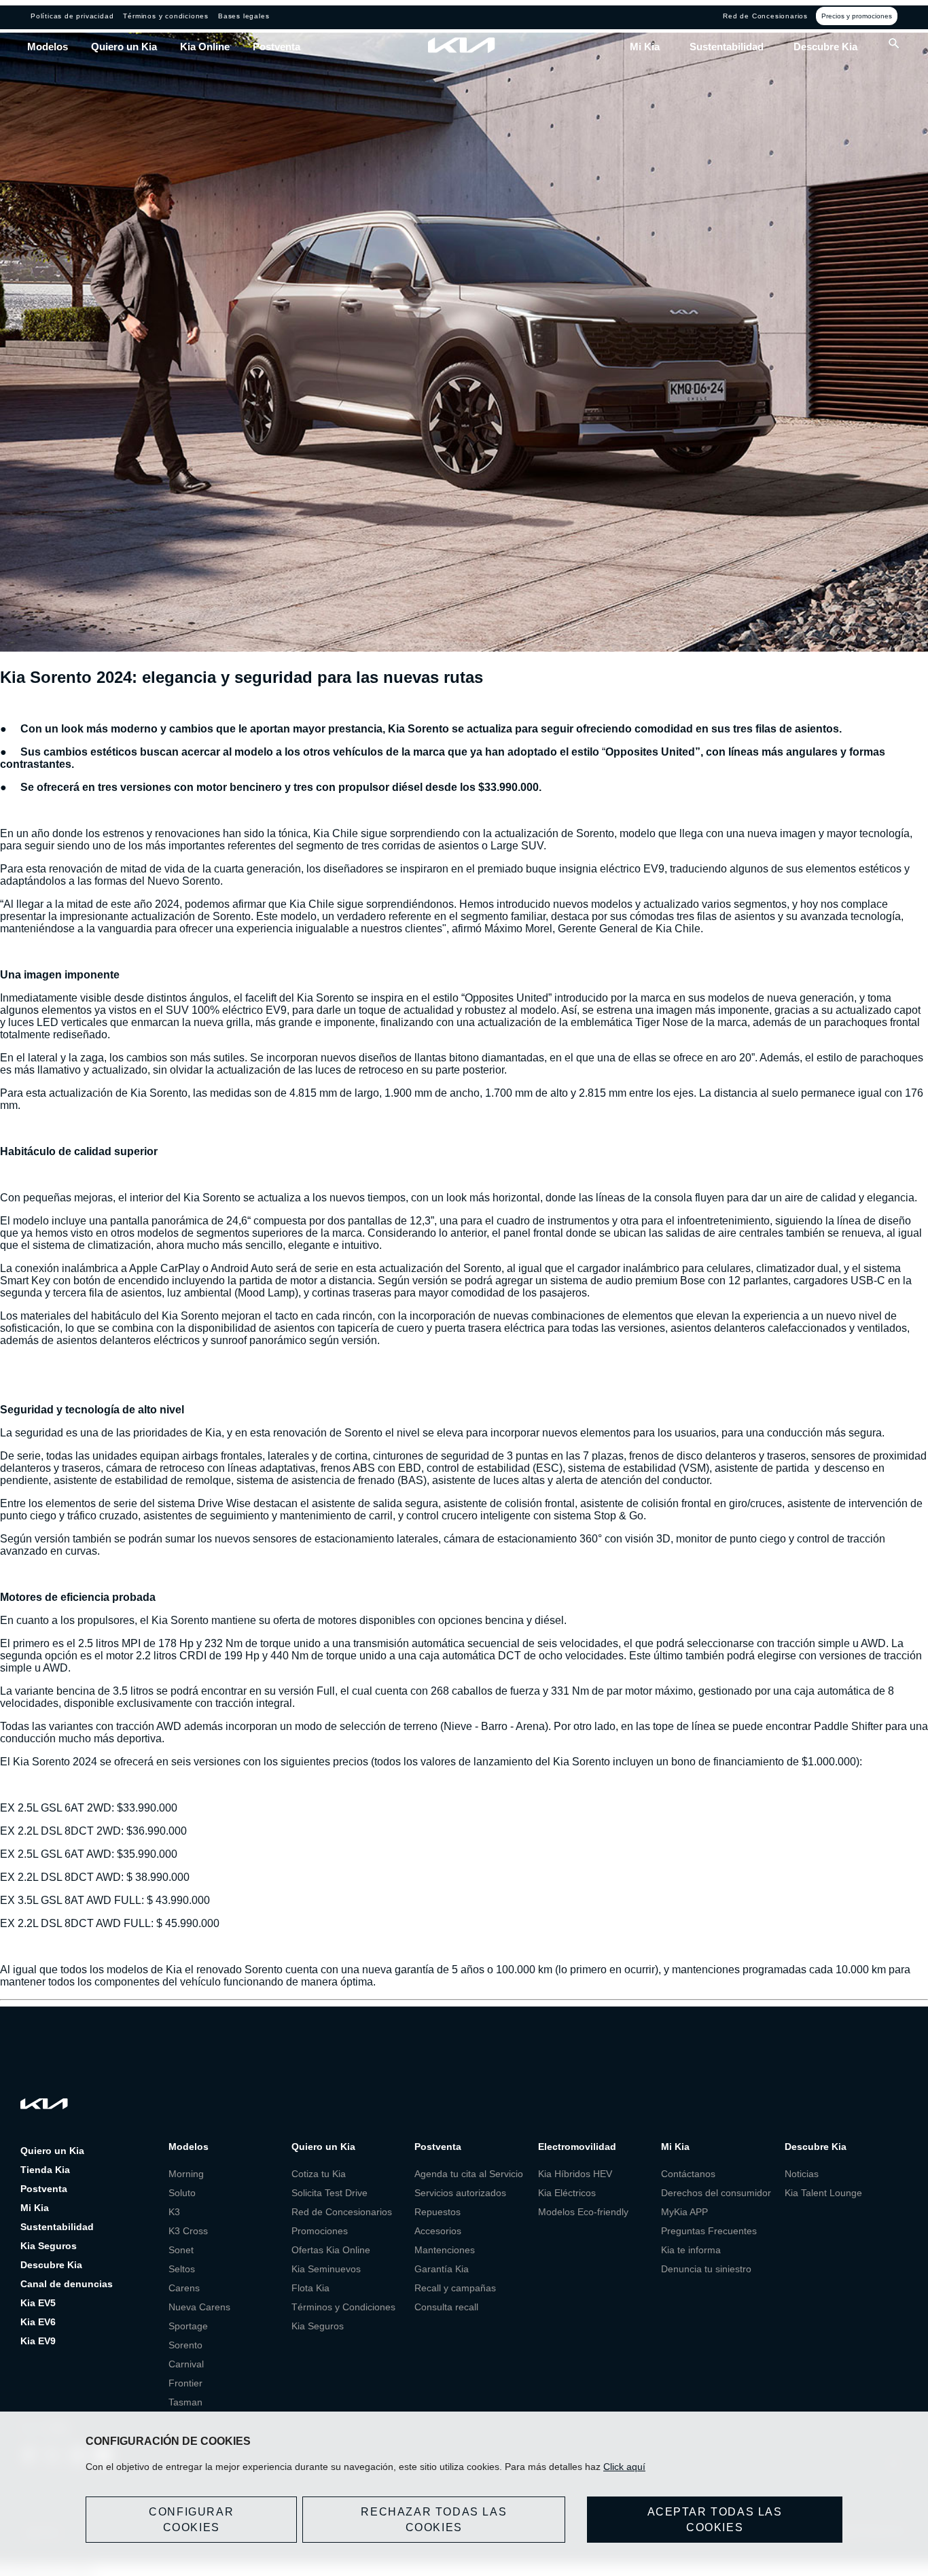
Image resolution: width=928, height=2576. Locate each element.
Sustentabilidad (727, 47)
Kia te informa (691, 2250)
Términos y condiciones (166, 16)
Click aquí (624, 2467)
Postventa (276, 47)
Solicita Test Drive (329, 2193)
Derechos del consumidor (716, 2193)
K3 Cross (188, 2231)
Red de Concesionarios (765, 16)
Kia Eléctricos (567, 2193)
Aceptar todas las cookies (715, 2520)
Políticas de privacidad (72, 16)
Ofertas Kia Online (331, 2250)
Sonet (181, 2250)
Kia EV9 (38, 2341)
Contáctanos (688, 2174)
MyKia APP (684, 2212)
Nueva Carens (199, 2307)
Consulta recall (446, 2307)
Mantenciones (445, 2250)
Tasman (185, 2402)
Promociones (320, 2231)
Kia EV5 (38, 2303)
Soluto (182, 2193)
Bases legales (244, 16)
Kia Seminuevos (326, 2269)
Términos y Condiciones (343, 2307)
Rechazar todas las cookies (434, 2520)
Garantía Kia (442, 2269)
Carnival (186, 2364)
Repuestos (438, 2212)
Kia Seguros (49, 2246)
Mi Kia (645, 47)
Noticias (802, 2174)
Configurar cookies (191, 2520)
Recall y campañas (455, 2288)
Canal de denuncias (67, 2284)
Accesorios (438, 2231)
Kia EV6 (38, 2322)
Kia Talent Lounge (823, 2193)
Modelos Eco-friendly (583, 2212)
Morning (186, 2174)
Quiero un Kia (124, 47)
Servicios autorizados (460, 2193)
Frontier (185, 2383)
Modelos (48, 47)
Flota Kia (310, 2288)
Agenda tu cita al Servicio (469, 2174)
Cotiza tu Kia (319, 2174)
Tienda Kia (45, 2170)
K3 (174, 2212)
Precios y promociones (857, 16)
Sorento (185, 2345)
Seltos (182, 2269)
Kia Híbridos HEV (575, 2174)
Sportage (188, 2326)
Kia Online (205, 47)
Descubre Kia (825, 47)
